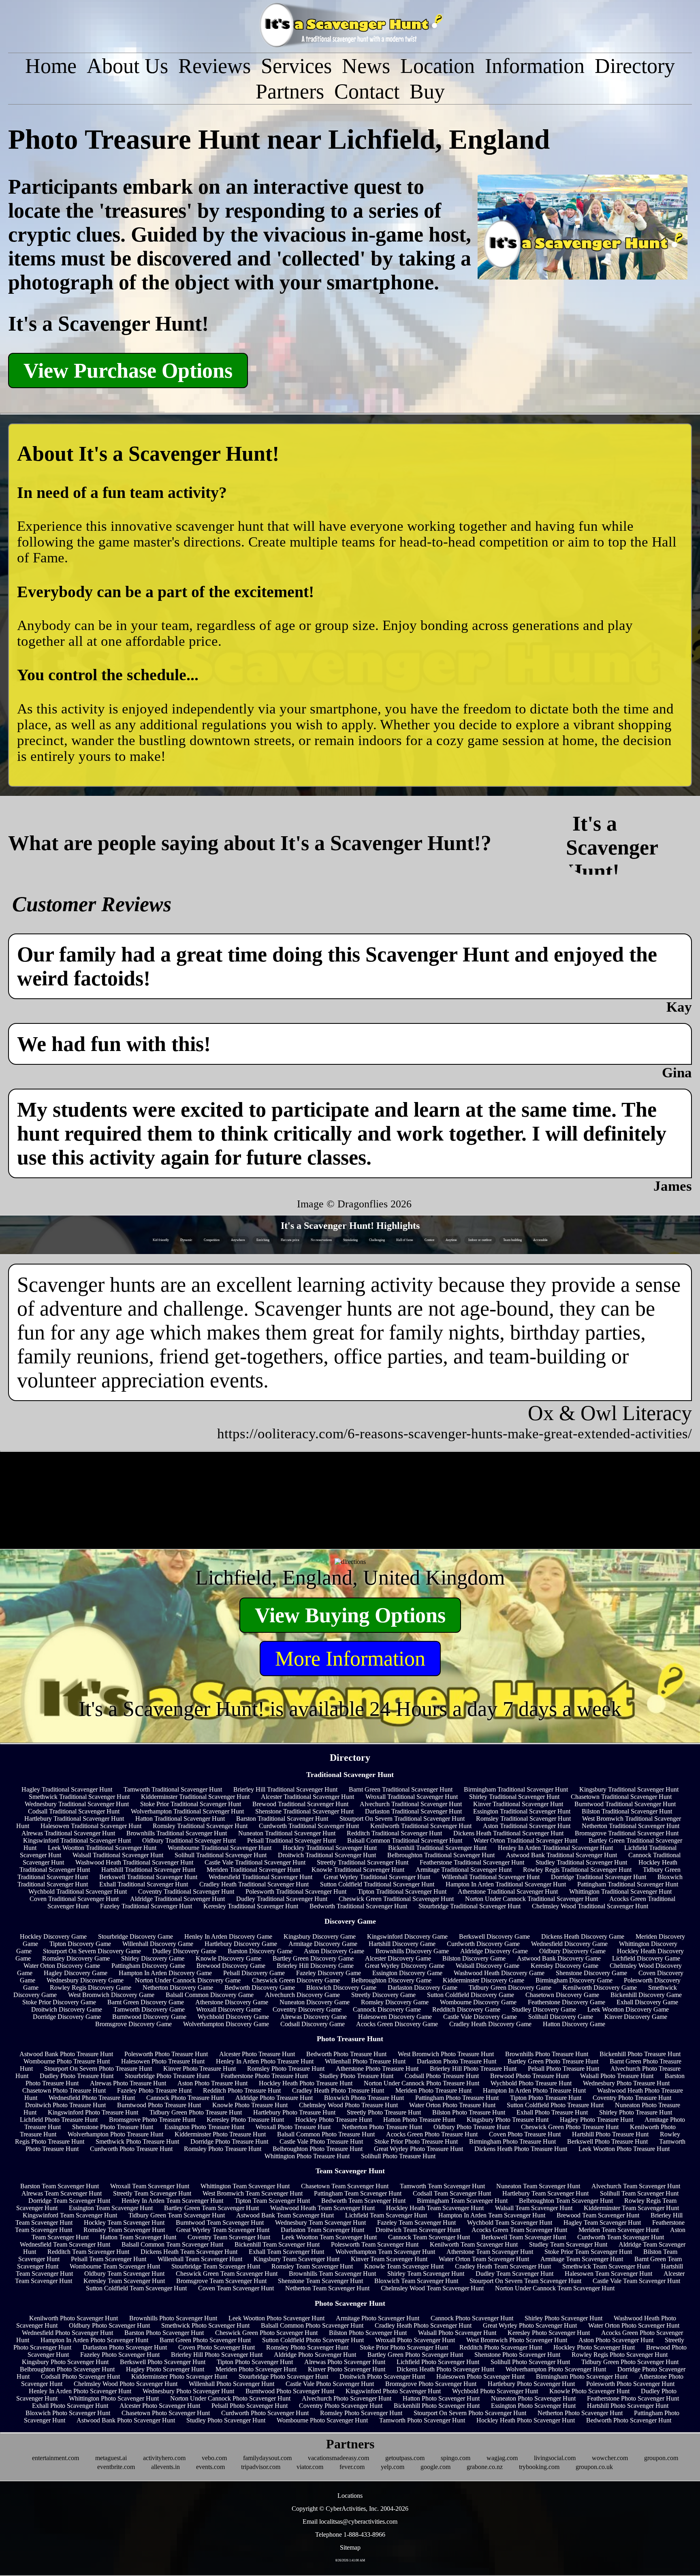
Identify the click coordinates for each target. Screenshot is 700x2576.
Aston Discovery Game (334, 1951)
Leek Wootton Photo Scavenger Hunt (276, 2318)
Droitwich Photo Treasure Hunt (65, 2105)
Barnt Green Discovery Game (146, 2002)
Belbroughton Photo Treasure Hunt (318, 2149)
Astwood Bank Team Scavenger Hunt (285, 2215)
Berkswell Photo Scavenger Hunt (163, 2362)
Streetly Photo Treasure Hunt (384, 2112)
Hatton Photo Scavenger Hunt (441, 2398)
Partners (290, 91)
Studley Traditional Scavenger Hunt (581, 1862)
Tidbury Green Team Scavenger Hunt (177, 2215)
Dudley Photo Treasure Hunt (77, 2076)
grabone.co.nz (485, 2467)
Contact (367, 91)
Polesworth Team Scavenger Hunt (375, 2244)
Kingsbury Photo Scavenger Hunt (65, 2362)
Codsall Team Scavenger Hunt (452, 2193)
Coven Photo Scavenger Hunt (217, 2347)
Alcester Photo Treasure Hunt (257, 2054)
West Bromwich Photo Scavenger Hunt (517, 2340)
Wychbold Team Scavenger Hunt (510, 2222)
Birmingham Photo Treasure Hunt (512, 2141)
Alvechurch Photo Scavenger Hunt (347, 2398)
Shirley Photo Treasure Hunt (636, 2112)
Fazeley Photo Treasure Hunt (154, 2090)
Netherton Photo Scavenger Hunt (580, 2413)
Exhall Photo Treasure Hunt (552, 2112)
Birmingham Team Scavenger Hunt (462, 2201)
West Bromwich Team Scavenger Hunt (253, 2193)
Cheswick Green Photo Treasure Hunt (570, 2127)
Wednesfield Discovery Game (569, 1944)
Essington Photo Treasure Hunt (204, 2127)
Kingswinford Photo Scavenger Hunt (393, 2391)
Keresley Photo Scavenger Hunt (549, 2333)
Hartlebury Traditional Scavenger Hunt (74, 1819)
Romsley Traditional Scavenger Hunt (523, 1819)
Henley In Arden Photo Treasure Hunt (265, 2061)
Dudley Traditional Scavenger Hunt (282, 1899)
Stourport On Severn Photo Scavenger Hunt (470, 2413)
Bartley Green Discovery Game (313, 1958)
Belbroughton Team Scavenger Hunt (566, 2201)
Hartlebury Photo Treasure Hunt (294, 2112)
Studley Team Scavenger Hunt (568, 2244)
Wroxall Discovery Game (229, 2009)
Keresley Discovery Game (564, 1966)
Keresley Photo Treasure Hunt (245, 2120)
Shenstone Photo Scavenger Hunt (517, 2355)
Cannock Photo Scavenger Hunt (472, 2318)
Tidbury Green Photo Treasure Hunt (196, 2112)
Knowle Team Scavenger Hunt (404, 2266)
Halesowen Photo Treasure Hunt (163, 2061)
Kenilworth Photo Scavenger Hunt (74, 2318)
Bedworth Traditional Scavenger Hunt (358, 1906)
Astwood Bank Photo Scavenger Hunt (126, 2420)
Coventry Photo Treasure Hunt (632, 2098)
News (366, 66)
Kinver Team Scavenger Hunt (389, 2259)
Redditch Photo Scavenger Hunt (501, 2347)
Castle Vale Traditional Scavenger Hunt (255, 1862)
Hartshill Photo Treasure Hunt (610, 2134)
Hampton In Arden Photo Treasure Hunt (534, 2090)
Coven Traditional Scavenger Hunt (74, 1899)
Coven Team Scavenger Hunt (236, 2288)
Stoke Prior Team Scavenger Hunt (588, 2252)
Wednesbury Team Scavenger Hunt (320, 2222)
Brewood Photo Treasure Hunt (529, 2076)
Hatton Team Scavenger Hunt (138, 2237)
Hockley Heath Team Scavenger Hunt (435, 2208)
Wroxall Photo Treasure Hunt (293, 2127)
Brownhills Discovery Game (412, 1951)
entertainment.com (55, 2458)
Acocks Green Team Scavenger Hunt (519, 2230)
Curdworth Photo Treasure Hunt (131, 2149)
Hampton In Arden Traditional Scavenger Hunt (506, 1884)
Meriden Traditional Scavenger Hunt (253, 1870)
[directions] (350, 1562)
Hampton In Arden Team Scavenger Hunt (492, 2215)
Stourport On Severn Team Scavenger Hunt (525, 2281)
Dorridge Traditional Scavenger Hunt (599, 1877)
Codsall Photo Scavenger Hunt (80, 2376)
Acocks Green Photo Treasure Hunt (432, 2134)
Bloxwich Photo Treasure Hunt (364, 2098)
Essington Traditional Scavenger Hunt (522, 1811)
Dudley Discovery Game (184, 1951)
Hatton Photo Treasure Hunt (419, 2120)
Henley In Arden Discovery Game (228, 1936)
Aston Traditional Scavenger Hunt (527, 1826)
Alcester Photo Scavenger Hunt (160, 2406)
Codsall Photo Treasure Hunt (442, 2076)
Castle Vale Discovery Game (480, 2017)
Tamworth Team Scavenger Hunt (442, 2186)
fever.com (352, 2467)
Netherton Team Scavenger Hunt (327, 2288)
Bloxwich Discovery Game (341, 1988)
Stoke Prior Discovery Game (59, 2002)
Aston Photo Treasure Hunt (212, 2083)
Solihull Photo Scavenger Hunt (530, 2362)
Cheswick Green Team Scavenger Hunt (227, 2274)
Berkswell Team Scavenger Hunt (524, 2237)
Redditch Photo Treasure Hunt (242, 2090)
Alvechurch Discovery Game (302, 1995)
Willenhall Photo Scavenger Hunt (232, 2384)
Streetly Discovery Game (383, 1995)
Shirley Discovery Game (153, 1958)
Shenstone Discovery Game (591, 1973)
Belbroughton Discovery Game (391, 1980)
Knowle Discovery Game (228, 1958)
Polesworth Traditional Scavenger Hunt (296, 1891)
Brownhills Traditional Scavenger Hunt (177, 1833)
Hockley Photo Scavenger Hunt (594, 2347)
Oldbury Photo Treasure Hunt (472, 2127)
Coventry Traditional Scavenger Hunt (186, 1891)
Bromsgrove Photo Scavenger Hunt (431, 2384)
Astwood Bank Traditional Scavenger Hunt (561, 1855)
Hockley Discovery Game (53, 1936)
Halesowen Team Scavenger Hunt (608, 2274)
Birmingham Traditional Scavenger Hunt (516, 1789)
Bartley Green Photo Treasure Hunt (553, 2061)
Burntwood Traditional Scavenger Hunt (625, 1804)
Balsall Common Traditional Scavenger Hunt (405, 1840)
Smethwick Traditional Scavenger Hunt (79, 1797)
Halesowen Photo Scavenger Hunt (480, 2376)
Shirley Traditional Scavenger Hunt (514, 1797)
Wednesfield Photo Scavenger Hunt (67, 2333)
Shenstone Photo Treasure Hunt (113, 2127)
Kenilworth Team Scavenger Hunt (474, 2244)
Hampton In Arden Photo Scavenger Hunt (94, 2340)
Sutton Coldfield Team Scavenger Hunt (136, 2288)
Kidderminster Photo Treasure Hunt (220, 2134)
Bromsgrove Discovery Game (133, 2024)
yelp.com (393, 2467)
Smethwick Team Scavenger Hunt (606, 2266)
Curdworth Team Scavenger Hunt (621, 2237)
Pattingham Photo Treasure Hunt (457, 2098)
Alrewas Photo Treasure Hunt (128, 2083)
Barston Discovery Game (260, 1951)
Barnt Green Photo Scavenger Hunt (205, 2340)
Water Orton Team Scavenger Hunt (484, 2259)
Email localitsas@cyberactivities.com (350, 2522)
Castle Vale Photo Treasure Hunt (321, 2141)
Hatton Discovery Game (574, 2024)
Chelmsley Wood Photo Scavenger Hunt (126, 2384)
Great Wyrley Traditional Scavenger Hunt (377, 1877)
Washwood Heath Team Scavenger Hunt (322, 2208)
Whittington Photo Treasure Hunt (307, 2156)
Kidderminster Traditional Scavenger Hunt (195, 1797)
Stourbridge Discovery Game (136, 1936)
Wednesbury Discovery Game (85, 1980)
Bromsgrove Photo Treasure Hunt (152, 2120)
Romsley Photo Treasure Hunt (286, 2069)
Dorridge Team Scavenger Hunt (69, 2201)
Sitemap (350, 2547)
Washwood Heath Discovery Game (499, 1973)
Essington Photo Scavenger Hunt (533, 2406)
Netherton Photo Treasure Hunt (382, 2127)
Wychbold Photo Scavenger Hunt (495, 2391)
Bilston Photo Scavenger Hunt (368, 2333)
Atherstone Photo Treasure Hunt (377, 2069)
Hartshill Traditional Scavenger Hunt (148, 1870)
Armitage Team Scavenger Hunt (582, 2259)
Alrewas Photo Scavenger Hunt (345, 2362)
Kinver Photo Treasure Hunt (200, 2069)
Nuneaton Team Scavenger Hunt (538, 2186)
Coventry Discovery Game (307, 2009)
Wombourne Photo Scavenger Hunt (322, 2420)
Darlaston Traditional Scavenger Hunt (413, 1811)
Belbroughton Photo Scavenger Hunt (67, 2369)
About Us (127, 66)
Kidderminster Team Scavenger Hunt (631, 2208)
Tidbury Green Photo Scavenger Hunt (630, 2362)
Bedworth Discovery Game (260, 1988)
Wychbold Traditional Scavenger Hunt (78, 1891)
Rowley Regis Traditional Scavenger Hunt (577, 1870)
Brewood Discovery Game (231, 1966)
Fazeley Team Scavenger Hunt (416, 2222)
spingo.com (456, 2458)
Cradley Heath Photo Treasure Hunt (338, 2090)
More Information (350, 1659)
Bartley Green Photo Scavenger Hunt (415, 2355)
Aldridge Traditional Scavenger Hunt (177, 1899)
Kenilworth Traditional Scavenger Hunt (421, 1826)
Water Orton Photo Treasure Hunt (452, 2105)
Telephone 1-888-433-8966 (350, 2534)
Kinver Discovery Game (636, 2017)
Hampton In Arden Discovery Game (165, 1973)
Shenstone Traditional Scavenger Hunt (304, 1811)
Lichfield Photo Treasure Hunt (59, 2120)
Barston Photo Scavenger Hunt (164, 2333)
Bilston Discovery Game (474, 1958)
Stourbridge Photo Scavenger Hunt (283, 2376)
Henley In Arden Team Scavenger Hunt (172, 2201)
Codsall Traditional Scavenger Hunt (74, 1811)
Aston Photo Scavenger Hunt (616, 2340)
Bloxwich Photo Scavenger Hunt (68, 2413)
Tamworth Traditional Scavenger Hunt (173, 1789)
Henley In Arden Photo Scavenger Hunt (80, 2391)
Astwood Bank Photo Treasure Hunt (66, 2054)
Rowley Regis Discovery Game (91, 1988)
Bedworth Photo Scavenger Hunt (629, 2420)
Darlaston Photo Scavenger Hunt (125, 2347)
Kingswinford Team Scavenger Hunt (70, 2215)
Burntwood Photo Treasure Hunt (159, 2105)
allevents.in (165, 2467)
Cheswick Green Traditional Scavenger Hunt (396, 1899)
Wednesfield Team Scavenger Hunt (65, 2244)
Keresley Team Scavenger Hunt (124, 2281)
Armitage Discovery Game (323, 1944)
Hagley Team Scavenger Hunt (602, 2222)
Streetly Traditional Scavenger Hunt (363, 1862)
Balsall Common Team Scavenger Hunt (172, 2244)
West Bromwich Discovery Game (111, 1995)
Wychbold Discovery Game (233, 2017)
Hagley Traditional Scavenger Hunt (67, 1789)
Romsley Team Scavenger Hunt (124, 2230)
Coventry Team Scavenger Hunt (229, 2237)
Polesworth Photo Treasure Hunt (166, 2054)
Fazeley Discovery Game (329, 1973)
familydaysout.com (267, 2458)
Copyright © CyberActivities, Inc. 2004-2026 (350, 2509)
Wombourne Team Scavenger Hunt (115, 2266)
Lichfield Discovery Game (646, 1958)
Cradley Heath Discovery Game (490, 2024)
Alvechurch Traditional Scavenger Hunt (411, 1804)
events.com (210, 2467)
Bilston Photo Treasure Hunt (469, 2112)
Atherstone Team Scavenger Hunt (490, 2252)
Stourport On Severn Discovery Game (92, 1951)
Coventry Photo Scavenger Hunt (341, 2406)
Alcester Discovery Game (398, 1958)
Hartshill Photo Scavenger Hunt (628, 2406)
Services (296, 66)
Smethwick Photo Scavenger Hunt (205, 2325)
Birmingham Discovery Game (574, 1980)
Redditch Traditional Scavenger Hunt (394, 1833)
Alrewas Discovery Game (314, 2017)
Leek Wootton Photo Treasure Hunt (624, 2149)
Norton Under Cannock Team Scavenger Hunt (555, 2288)
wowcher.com (610, 2458)
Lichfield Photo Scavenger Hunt (438, 2362)
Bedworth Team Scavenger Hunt (363, 2201)
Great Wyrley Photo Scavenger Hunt (530, 2325)
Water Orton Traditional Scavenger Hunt (525, 1840)
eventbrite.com (116, 2467)
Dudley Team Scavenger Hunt (514, 2274)
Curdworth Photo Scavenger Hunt (265, 2413)
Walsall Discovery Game (488, 1966)
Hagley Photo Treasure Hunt (596, 2120)
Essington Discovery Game (407, 1973)
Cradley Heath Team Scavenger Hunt (503, 2266)
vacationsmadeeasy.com (338, 2458)
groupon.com (661, 2458)
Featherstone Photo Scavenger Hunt (633, 2398)
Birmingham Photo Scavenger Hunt (582, 2376)
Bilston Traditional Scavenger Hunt (627, 1811)
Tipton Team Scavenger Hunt (272, 2201)
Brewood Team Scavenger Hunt (598, 2215)
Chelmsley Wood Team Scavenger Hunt (432, 2288)
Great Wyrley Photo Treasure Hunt (418, 2149)
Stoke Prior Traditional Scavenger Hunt (191, 1804)
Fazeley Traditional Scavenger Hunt (146, 1906)
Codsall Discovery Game (313, 2024)
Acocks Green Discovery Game (397, 2024)
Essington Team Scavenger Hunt (111, 2208)
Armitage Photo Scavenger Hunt (378, 2318)
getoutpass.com (405, 2458)
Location (437, 66)
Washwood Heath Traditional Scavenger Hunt (134, 1862)
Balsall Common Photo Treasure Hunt (326, 2134)
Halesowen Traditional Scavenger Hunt (91, 1826)
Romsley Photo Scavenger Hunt (307, 2347)
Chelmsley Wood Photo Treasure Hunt (348, 2105)
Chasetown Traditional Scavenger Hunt (621, 1797)
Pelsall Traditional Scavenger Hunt (291, 1840)
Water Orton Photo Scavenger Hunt (634, 2325)
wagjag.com (502, 2458)
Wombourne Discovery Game (478, 2002)
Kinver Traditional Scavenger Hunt (518, 1804)
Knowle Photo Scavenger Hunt (589, 2391)
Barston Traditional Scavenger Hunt (282, 1819)
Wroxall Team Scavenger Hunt (150, 2186)
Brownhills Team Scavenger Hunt (332, 2274)
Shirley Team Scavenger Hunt (426, 2274)
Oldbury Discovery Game (572, 1951)
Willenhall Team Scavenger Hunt (200, 2259)
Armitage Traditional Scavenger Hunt (464, 1870)
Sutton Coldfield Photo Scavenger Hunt (313, 2340)
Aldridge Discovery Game (494, 1951)
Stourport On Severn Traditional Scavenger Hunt (402, 1819)
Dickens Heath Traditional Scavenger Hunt (508, 1833)
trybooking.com (539, 2467)
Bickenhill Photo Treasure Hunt (640, 2054)
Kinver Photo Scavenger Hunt (347, 2369)
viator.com (310, 2467)
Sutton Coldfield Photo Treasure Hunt (555, 2105)
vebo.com (214, 2458)
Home (51, 66)
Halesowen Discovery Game (395, 2017)
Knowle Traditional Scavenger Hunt (358, 1870)
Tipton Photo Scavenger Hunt (255, 2362)
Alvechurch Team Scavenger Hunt (636, 2186)
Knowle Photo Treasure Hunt (250, 2105)
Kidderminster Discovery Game (483, 1980)
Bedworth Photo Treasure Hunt (346, 2054)
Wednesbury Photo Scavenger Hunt (188, 2391)
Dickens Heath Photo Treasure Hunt (521, 2149)
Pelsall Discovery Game (254, 1973)
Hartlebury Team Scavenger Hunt (545, 2193)
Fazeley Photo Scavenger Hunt (120, 2355)
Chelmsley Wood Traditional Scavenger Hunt (590, 1906)
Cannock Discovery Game (387, 2009)
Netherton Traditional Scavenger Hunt (631, 1826)
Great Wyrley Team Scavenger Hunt (223, 2230)
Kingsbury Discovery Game (320, 1936)
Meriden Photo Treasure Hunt (433, 2090)
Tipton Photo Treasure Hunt (546, 2098)
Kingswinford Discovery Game (407, 1936)
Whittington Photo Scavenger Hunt (114, 2398)
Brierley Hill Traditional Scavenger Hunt (285, 1789)
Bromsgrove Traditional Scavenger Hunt (627, 1833)
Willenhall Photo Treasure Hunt (365, 2061)
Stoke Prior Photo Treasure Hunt (416, 2141)
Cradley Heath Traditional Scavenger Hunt (254, 1884)
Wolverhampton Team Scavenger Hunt (385, 2252)
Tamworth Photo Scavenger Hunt (422, 2420)
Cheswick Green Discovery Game (296, 1980)
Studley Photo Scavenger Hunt (226, 2420)
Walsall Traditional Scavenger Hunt (118, 1855)
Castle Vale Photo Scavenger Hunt (330, 2384)
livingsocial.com (555, 2458)
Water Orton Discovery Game (62, 1966)
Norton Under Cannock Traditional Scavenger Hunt (531, 1899)
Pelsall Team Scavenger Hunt (109, 2259)
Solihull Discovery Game (561, 2017)
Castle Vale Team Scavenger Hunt (636, 2281)
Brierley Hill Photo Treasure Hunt (473, 2069)
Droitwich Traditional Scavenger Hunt (327, 1855)
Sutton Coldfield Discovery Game (471, 1995)
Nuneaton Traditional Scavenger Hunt (287, 1833)
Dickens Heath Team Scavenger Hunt (189, 2252)
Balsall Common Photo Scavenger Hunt (312, 2325)
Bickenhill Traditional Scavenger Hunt (437, 1848)
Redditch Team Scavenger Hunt (88, 2252)
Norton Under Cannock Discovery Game (188, 1980)
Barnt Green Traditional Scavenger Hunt (401, 1789)
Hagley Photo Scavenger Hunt (165, 2369)
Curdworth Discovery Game (483, 1944)
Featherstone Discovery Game (567, 2002)
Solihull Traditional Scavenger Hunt (221, 1855)
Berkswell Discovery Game (494, 1936)
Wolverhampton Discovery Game (226, 2024)
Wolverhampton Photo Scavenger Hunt (556, 2369)
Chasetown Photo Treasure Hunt (64, 2090)
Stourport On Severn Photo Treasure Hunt (98, 2069)
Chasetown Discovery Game (562, 1995)
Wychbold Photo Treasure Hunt (531, 2083)
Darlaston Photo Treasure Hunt (457, 2061)
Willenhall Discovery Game (158, 1944)
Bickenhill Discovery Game (646, 1995)
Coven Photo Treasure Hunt (525, 2134)
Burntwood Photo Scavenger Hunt (290, 2391)
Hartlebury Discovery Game (241, 1944)
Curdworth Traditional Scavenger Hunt (309, 1826)
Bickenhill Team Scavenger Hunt (277, 2244)
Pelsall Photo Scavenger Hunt (250, 2406)
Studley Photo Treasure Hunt (356, 2076)
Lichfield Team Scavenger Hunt (386, 2215)
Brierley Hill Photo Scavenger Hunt (217, 2355)
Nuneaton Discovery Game (315, 2002)
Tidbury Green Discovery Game (510, 1988)
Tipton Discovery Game (80, 1944)
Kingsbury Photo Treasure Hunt (508, 2120)
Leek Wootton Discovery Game (628, 2009)
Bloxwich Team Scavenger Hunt (416, 2281)
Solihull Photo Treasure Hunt (398, 2156)
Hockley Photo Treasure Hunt (334, 2120)
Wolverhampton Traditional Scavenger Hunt (187, 1811)
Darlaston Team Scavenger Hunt (322, 2230)
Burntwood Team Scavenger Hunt (220, 2222)
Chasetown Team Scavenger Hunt (345, 2186)
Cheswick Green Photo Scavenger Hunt (266, 2333)
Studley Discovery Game (544, 2009)
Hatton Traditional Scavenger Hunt (180, 1819)
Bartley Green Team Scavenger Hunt (211, 2208)
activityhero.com (164, 2458)
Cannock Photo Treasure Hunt (185, 2098)
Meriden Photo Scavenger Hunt (256, 2369)
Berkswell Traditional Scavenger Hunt (148, 1877)
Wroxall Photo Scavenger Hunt (415, 2340)
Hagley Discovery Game (76, 1973)
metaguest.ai (111, 2458)
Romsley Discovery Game (76, 1958)
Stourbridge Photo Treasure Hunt (167, 2076)
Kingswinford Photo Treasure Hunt (93, 2112)
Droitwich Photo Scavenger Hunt (382, 2376)
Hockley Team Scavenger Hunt (124, 2222)
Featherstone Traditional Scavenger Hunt (472, 1862)
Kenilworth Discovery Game (600, 1988)
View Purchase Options (128, 371)
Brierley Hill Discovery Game (315, 1966)
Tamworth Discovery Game (149, 2009)
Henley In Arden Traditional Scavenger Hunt (555, 1848)
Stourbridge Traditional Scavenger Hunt (470, 1906)
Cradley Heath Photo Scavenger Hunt (423, 2325)
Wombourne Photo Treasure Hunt (67, 2061)
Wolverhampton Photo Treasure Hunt (115, 2134)
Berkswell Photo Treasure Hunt (607, 2141)
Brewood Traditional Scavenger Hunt (300, 1804)
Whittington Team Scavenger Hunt (245, 2186)
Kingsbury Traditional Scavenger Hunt (629, 1789)
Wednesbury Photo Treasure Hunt (626, 2083)
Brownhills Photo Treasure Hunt (547, 2054)
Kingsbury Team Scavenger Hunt (297, 2259)
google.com (435, 2467)
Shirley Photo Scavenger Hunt (563, 2318)
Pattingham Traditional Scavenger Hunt (628, 1884)
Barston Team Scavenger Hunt (60, 2186)
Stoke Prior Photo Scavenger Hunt (404, 2347)
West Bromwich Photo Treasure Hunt (446, 2054)
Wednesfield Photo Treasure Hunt (92, 2098)
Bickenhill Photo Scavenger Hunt (437, 2406)
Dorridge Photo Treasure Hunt (229, 2141)
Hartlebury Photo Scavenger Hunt (531, 2384)
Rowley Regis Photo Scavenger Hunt (620, 2355)
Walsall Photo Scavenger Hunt (457, 2333)
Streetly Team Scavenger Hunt (152, 2193)
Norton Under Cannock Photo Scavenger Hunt (230, 2398)
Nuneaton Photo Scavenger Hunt (533, 2398)
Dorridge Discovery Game (67, 2017)
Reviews (214, 66)
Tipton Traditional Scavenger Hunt (402, 1891)
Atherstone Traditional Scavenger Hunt (508, 1891)
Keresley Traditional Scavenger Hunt (251, 1906)
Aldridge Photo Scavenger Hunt (315, 2355)
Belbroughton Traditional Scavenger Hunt (441, 1855)
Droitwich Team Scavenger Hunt (418, 2230)
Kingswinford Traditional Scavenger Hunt (77, 1840)
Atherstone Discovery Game (232, 2002)
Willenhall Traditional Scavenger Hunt (491, 1877)
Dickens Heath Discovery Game (583, 1936)
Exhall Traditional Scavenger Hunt (144, 1884)
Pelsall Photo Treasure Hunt (563, 2069)
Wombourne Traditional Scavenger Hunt (220, 1848)
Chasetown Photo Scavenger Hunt (166, 2413)
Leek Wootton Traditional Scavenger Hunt (102, 1848)
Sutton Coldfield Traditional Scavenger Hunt (377, 1884)
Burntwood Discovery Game (149, 2017)
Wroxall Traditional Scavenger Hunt (412, 1797)
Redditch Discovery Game (466, 2009)
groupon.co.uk (594, 2467)
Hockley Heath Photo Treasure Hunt (306, 2083)
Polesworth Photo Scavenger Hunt (630, 2384)
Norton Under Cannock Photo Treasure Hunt (421, 2083)
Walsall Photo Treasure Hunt (617, 2076)
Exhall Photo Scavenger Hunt (70, 2406)
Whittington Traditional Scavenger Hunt (620, 1891)
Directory (635, 66)
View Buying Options (350, 1615)
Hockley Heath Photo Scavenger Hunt (526, 2420)
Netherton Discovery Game (178, 1988)
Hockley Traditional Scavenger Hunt (330, 1848)
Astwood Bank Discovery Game (559, 1958)
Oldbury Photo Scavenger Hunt (109, 2325)
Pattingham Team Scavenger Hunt (358, 2193)
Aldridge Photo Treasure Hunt (274, 2098)
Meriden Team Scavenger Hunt (619, 2230)
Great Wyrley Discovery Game (405, 1966)
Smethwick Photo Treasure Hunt (137, 2141)
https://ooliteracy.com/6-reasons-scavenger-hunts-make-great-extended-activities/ (455, 1433)
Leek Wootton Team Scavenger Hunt (329, 2237)
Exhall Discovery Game (647, 2002)
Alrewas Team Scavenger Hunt (62, 2193)
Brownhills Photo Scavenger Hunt (173, 2318)
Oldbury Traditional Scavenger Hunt (189, 1840)
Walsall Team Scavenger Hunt (534, 2208)
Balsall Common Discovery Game (210, 1995)
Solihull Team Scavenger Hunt (639, 2193)
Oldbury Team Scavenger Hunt (124, 2274)
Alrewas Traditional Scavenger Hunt (68, 1833)
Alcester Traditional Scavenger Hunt (307, 1797)
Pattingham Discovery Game (148, 1966)
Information (535, 66)
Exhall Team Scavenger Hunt (286, 2252)
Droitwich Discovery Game (67, 2009)
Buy (427, 91)
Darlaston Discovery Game (423, 1988)
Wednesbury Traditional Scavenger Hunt (77, 1804)
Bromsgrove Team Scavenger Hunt (221, 2281)
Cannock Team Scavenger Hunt (429, 2237)
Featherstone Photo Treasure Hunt (264, 2076)
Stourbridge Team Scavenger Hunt (216, 2266)
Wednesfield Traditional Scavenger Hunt (260, 1877)
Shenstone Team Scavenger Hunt (320, 2281)
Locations (350, 2496)
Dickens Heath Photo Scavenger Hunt (445, 2369)
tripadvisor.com (261, 2467)
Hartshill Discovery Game (402, 1944)
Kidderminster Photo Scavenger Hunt (179, 2376)
